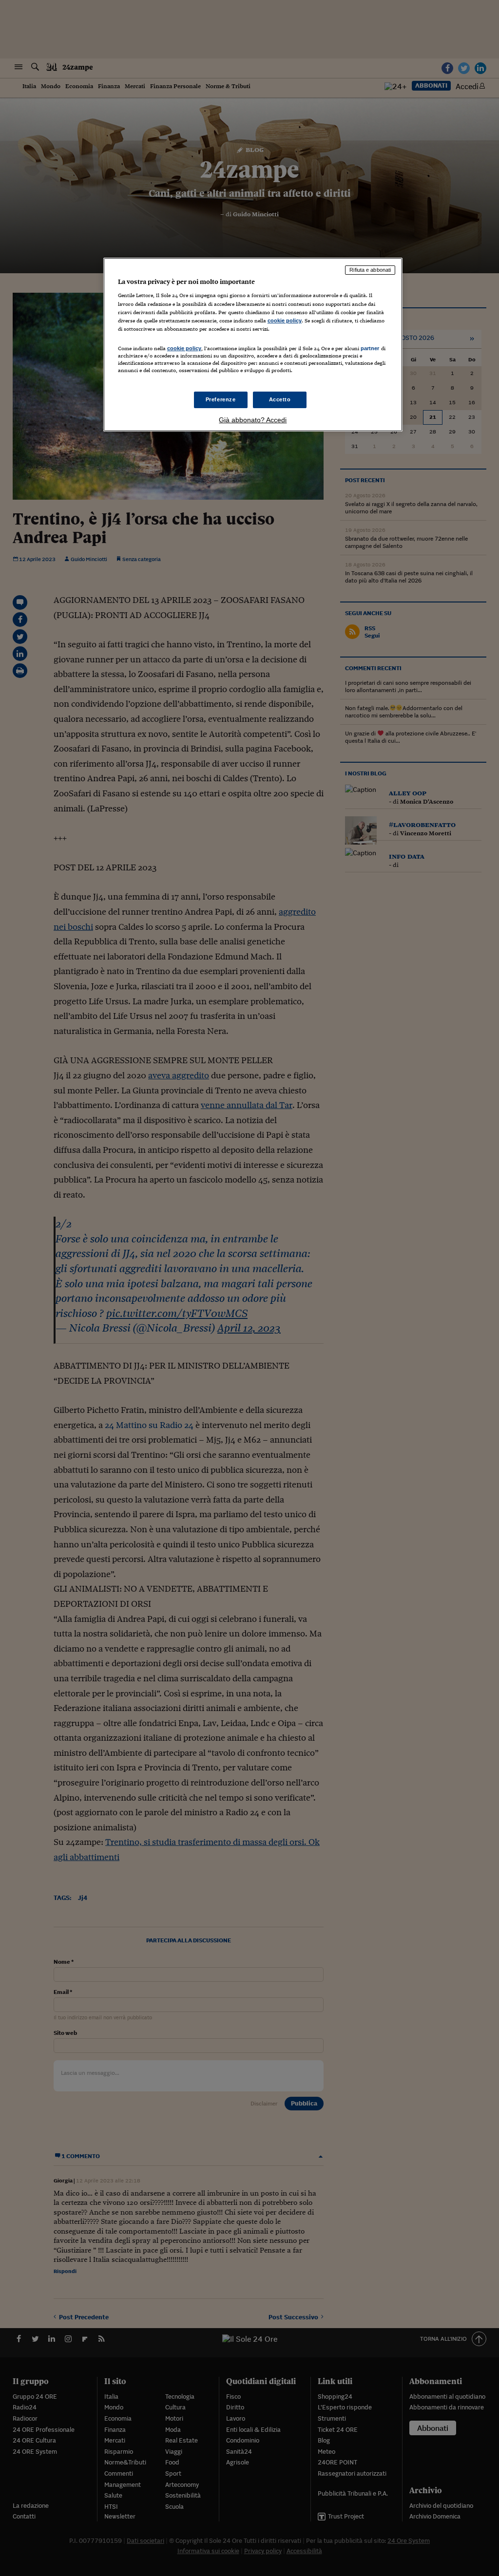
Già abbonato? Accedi (253, 420)
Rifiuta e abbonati (370, 270)
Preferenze (221, 399)
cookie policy (285, 320)
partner (370, 348)
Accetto (280, 399)
